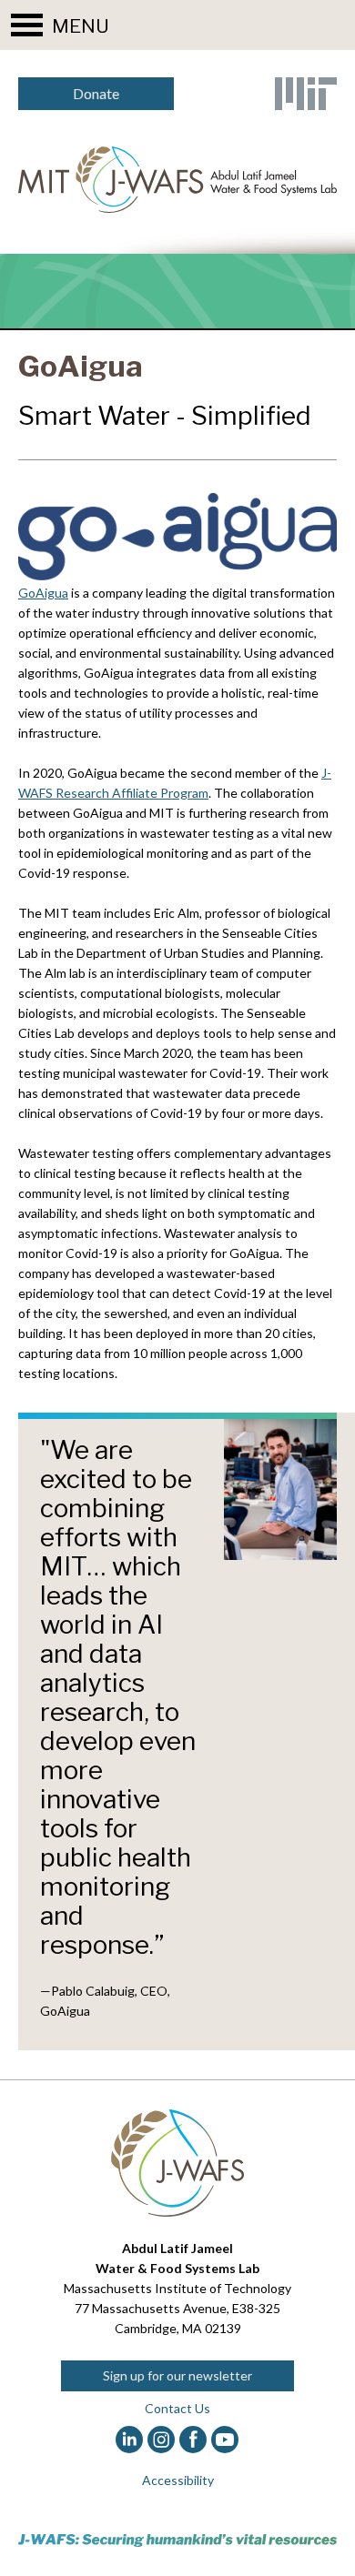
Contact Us (177, 2408)
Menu (81, 26)
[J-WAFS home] (177, 180)
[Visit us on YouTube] (225, 2440)
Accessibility (178, 2480)
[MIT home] (306, 94)
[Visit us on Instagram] (162, 2440)
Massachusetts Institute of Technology (177, 2288)
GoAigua (43, 593)
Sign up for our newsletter (177, 2375)
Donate (96, 93)
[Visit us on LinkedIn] (130, 2440)
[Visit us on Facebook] (193, 2440)
